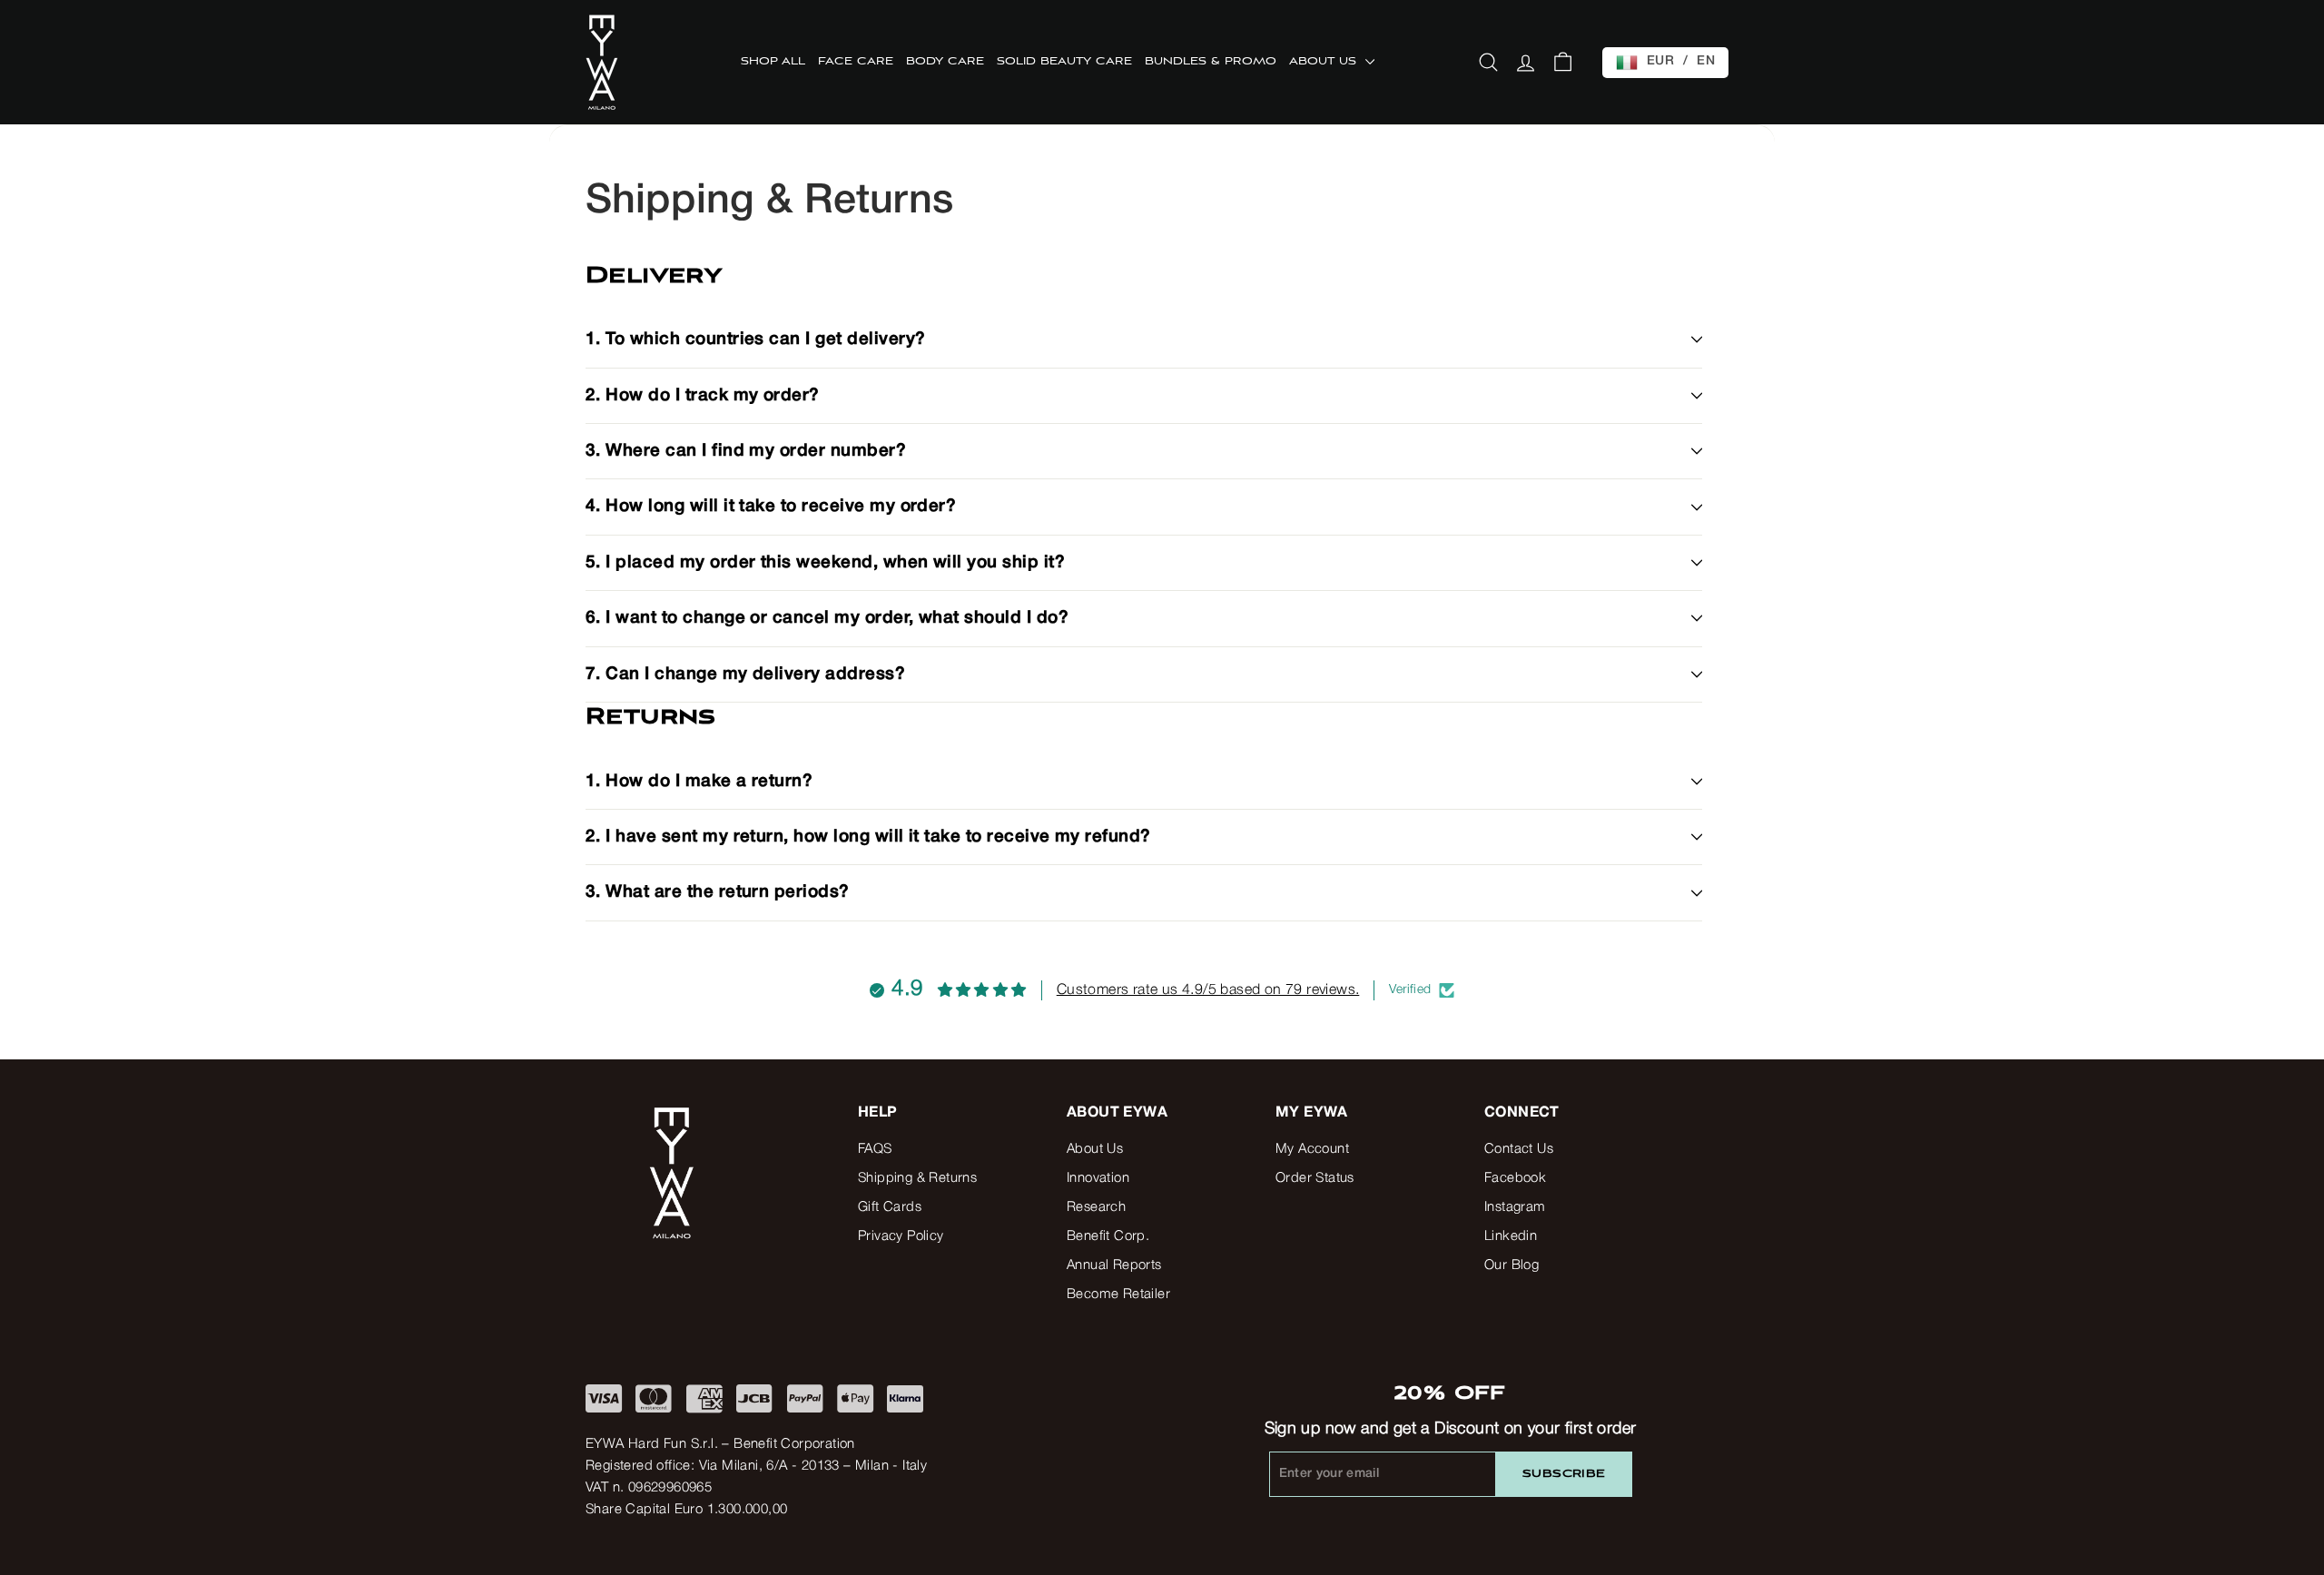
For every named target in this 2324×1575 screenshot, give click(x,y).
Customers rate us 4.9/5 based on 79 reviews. (1208, 990)
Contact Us (1519, 1149)
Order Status (1315, 1178)
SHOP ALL (773, 62)
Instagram (1515, 1207)
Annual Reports (1114, 1265)
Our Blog (1512, 1265)
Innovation (1098, 1178)
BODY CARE (945, 62)
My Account (1312, 1149)
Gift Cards (890, 1207)
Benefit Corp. (1108, 1236)
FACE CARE (856, 62)
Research (1096, 1207)
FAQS (875, 1149)
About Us (1095, 1149)
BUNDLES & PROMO (1211, 62)
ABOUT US (1325, 62)
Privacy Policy (901, 1236)
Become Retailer (1118, 1294)
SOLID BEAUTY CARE (1064, 62)
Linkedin (1511, 1236)
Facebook (1515, 1178)
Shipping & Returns (917, 1178)
